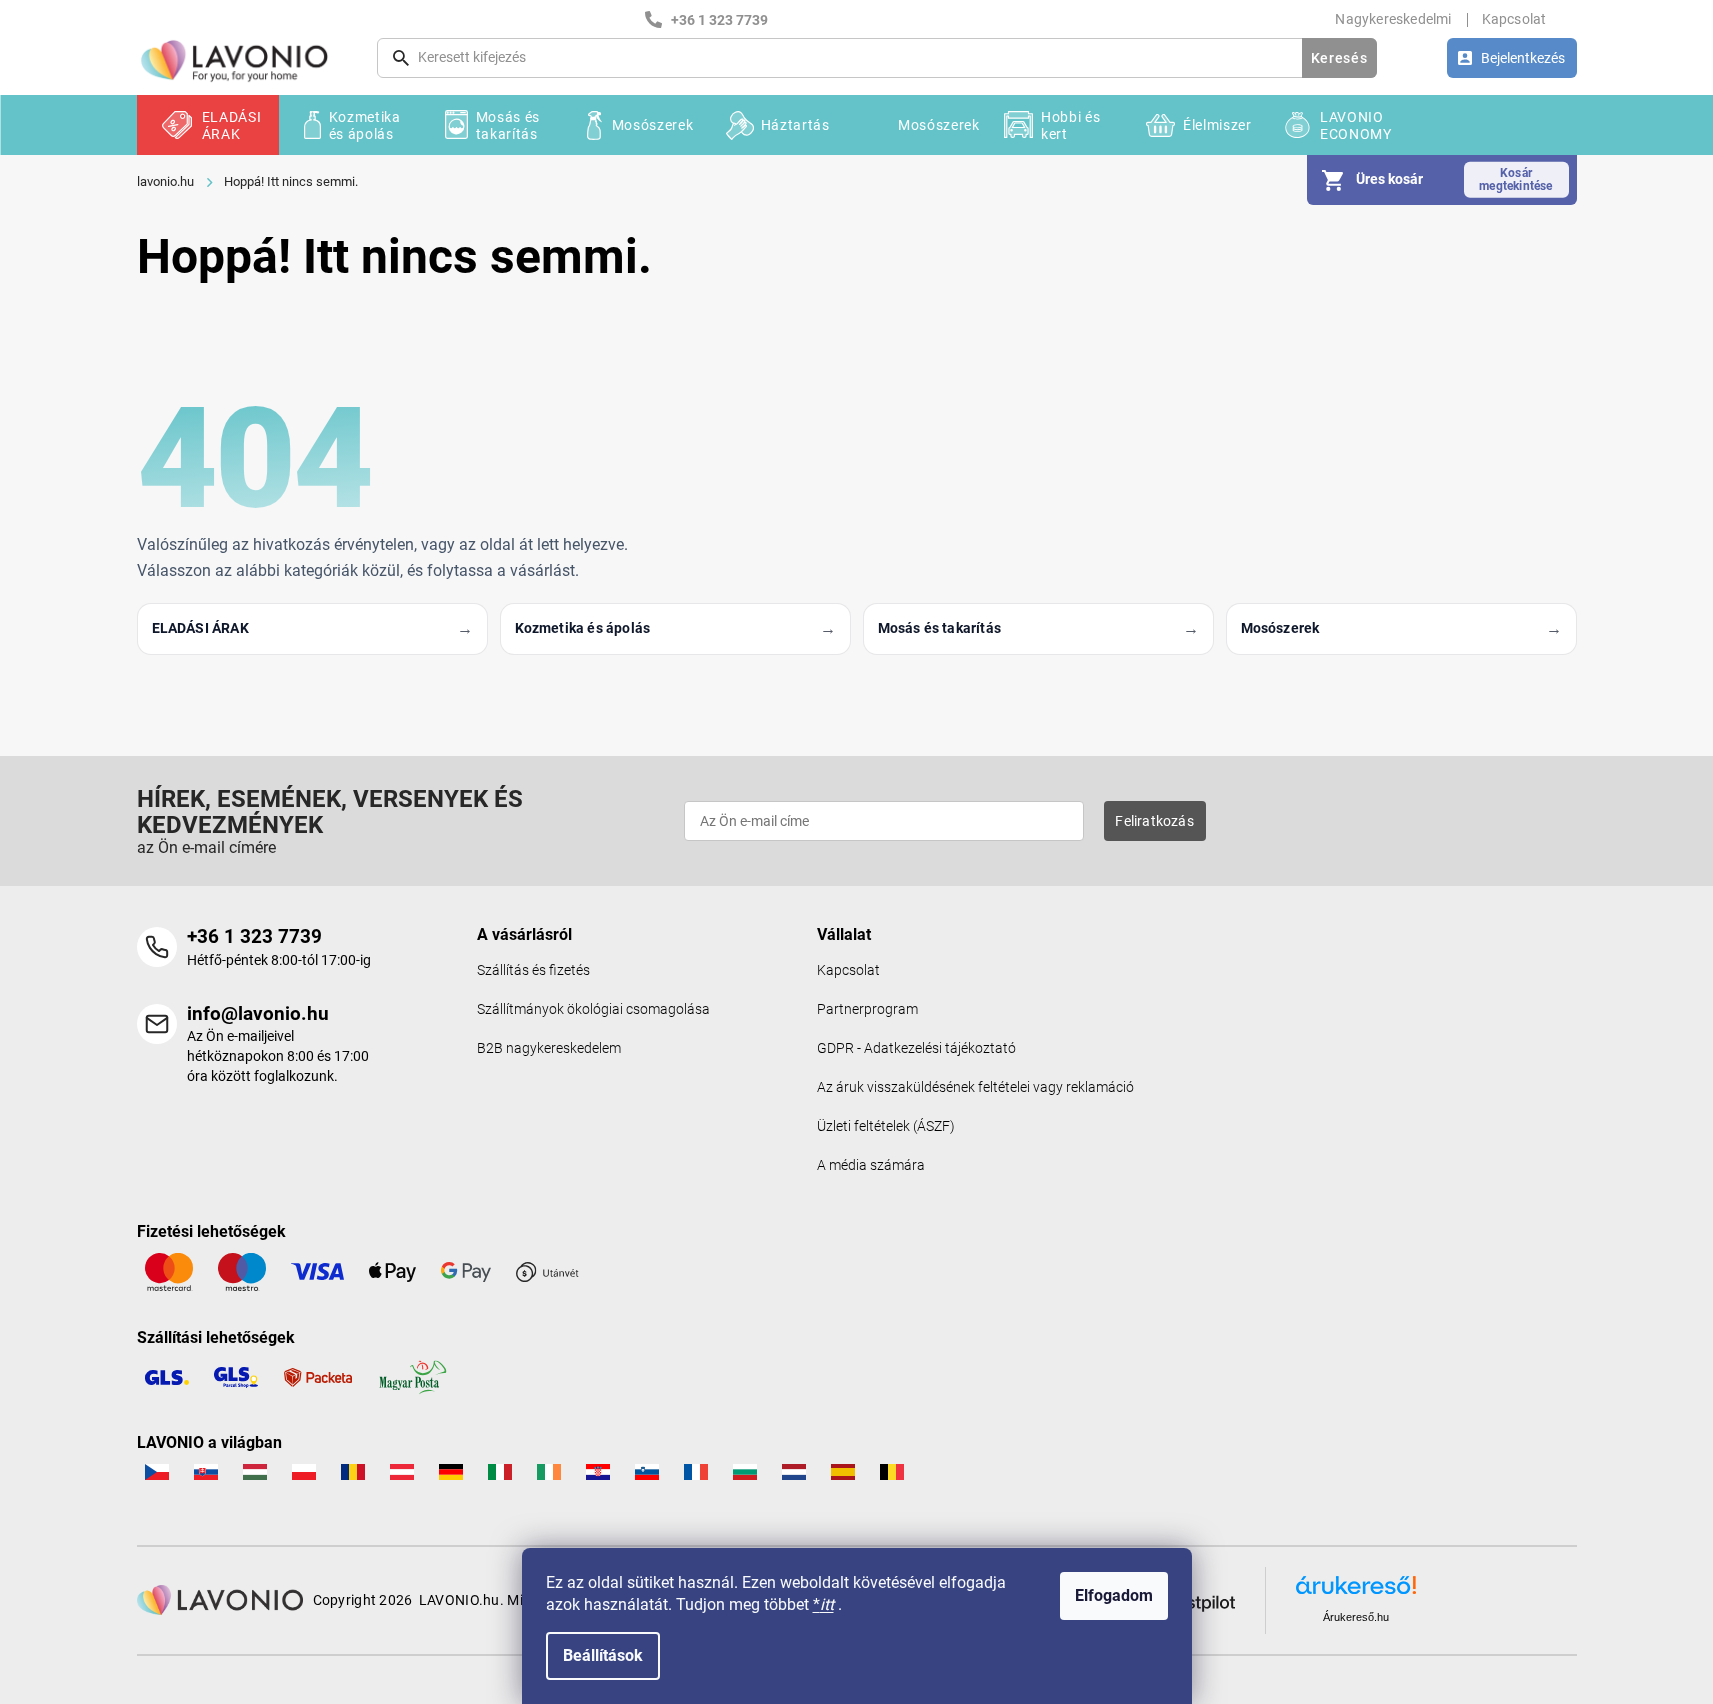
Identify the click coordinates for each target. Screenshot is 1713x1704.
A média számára (871, 1165)
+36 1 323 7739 (254, 936)
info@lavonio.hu (258, 1013)
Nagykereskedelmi (1393, 19)
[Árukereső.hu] (1356, 1592)
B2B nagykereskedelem (549, 1048)
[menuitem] (208, 125)
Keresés (1339, 58)
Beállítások (603, 1655)
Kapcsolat (1514, 19)
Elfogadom (1114, 1595)
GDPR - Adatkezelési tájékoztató (916, 1048)
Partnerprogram (867, 1009)
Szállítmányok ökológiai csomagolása (593, 1009)
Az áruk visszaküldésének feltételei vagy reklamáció (975, 1087)
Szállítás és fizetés (533, 970)
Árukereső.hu (1356, 1617)
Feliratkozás (1154, 821)
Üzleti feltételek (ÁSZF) (886, 1126)
